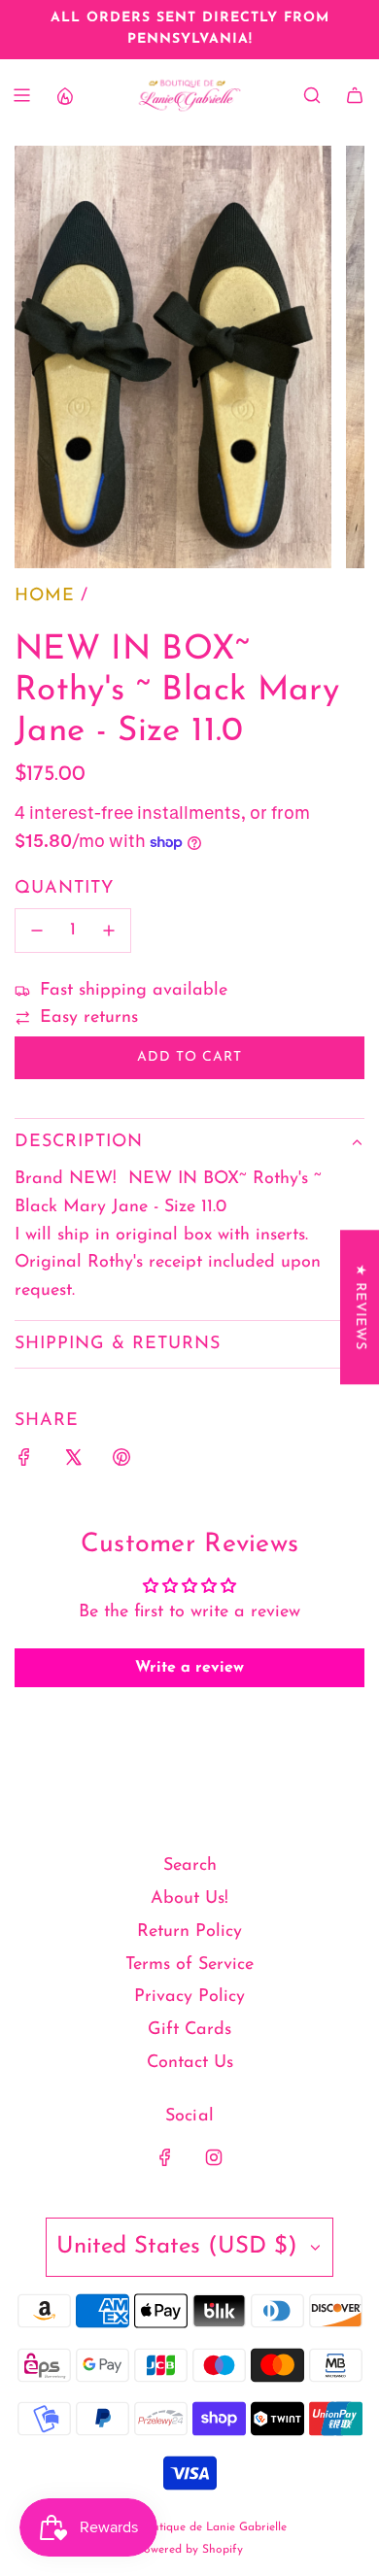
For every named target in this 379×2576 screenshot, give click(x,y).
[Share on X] (73, 1462)
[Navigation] (21, 95)
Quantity (64, 889)
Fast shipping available (134, 991)
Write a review (189, 1668)
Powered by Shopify (190, 2550)
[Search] (312, 95)
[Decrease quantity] (37, 931)
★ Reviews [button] (360, 1307)
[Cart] (355, 95)
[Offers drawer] (64, 95)
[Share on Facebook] (24, 1462)
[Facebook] (165, 2157)
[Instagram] (214, 2157)
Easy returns (89, 1018)
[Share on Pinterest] (121, 1462)
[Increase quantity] (109, 931)
